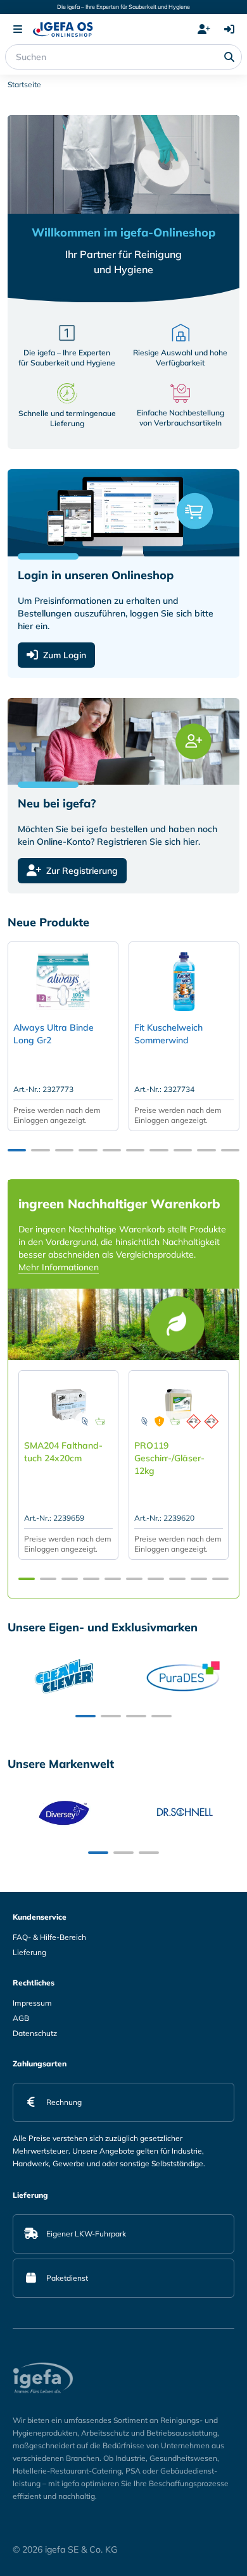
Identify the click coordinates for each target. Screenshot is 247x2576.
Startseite (24, 84)
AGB (21, 2018)
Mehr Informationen (59, 1267)
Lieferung (29, 1952)
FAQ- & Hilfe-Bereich (49, 1937)
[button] (17, 1150)
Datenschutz (35, 2033)
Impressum (32, 2003)
